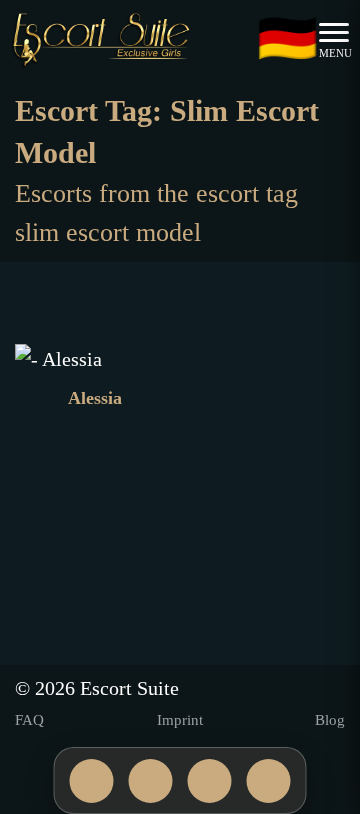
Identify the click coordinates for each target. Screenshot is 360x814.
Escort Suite (129, 688)
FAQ (29, 720)
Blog (330, 720)
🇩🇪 (287, 40)
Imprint (180, 720)
